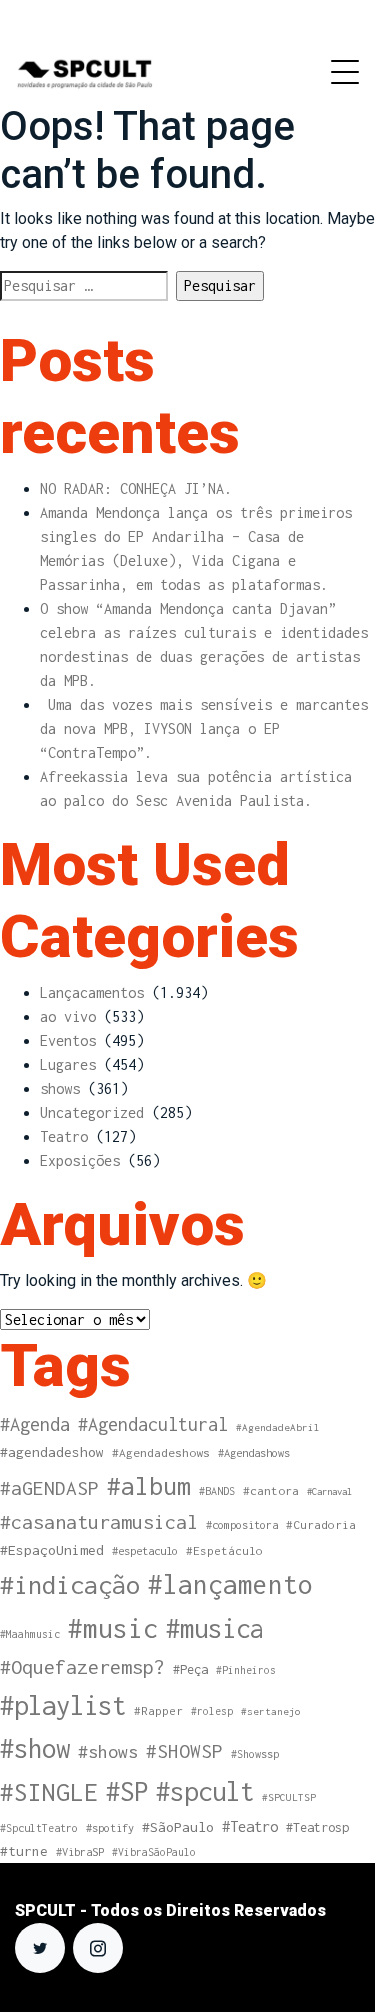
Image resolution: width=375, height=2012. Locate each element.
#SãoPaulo (178, 1827)
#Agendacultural (153, 1424)
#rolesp (212, 1711)
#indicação (70, 1584)
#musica (215, 1628)
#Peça (190, 1669)
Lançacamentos (92, 992)
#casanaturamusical (99, 1521)
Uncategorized (92, 1112)
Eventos (68, 1040)
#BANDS (217, 1491)
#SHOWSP (184, 1751)
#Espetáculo (224, 1550)
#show (35, 1748)
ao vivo (68, 1016)
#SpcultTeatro (39, 1828)
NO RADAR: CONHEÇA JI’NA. (136, 488)
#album (149, 1485)
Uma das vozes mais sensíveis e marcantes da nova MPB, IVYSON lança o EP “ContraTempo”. (204, 728)
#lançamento (230, 1584)
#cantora (271, 1491)
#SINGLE (49, 1792)
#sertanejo (271, 1711)
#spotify (110, 1827)
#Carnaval (329, 1491)
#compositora (242, 1524)
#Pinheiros (246, 1670)
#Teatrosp (317, 1827)
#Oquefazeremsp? (82, 1666)
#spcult (205, 1791)
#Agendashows (254, 1452)
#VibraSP (80, 1851)
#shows (108, 1751)
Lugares (68, 1064)
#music (113, 1628)
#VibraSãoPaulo (154, 1852)
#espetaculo (145, 1550)
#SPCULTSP (289, 1797)
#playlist (63, 1705)
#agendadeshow (52, 1452)
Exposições (80, 1160)
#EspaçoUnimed (52, 1550)
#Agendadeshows (161, 1453)
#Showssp (255, 1754)
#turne (24, 1851)
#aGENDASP (49, 1488)
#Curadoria (321, 1524)
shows (60, 1088)
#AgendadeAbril (278, 1427)
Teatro (64, 1136)
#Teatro (250, 1826)
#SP (127, 1791)
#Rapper (158, 1710)
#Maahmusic (30, 1634)
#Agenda (35, 1424)
